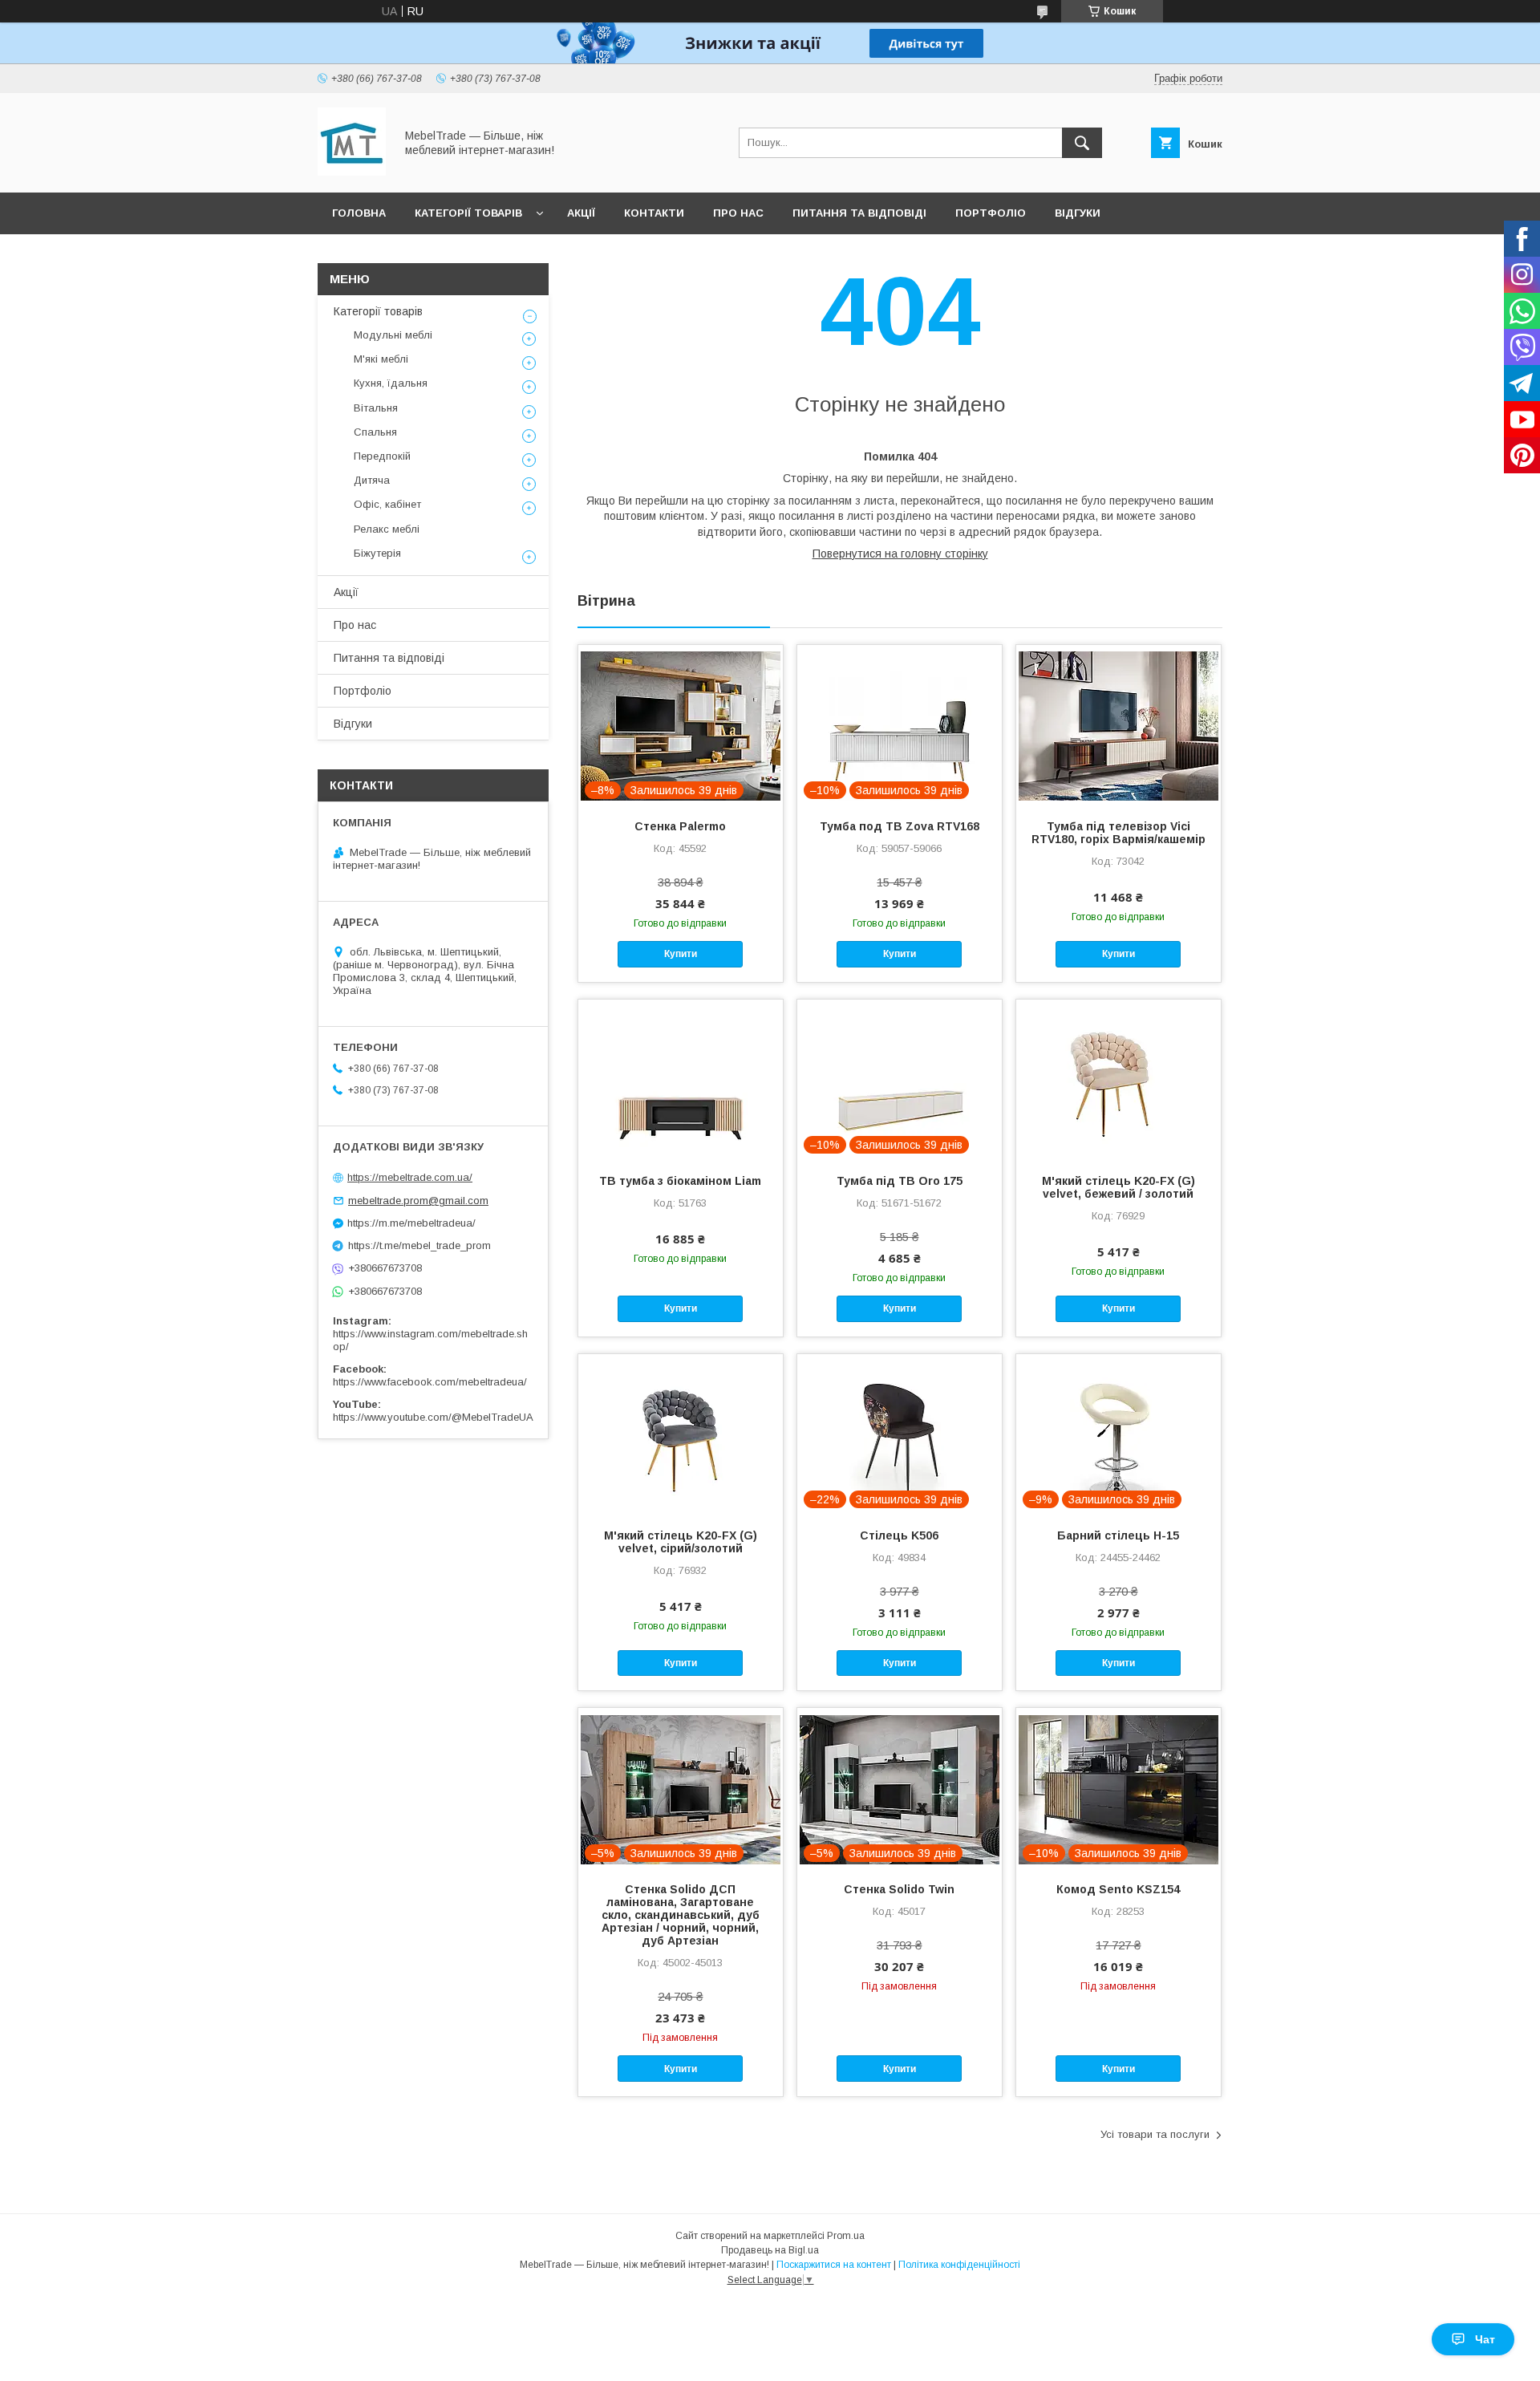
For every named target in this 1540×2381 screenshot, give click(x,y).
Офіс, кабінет (387, 504)
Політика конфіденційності (959, 2265)
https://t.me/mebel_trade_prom (419, 1245)
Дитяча (372, 480)
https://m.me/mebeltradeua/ (411, 1223)
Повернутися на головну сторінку (900, 554)
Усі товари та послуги (1155, 2134)
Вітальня (376, 408)
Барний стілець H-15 (1118, 1535)
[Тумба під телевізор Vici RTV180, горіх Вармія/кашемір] (1119, 725)
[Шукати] (1082, 143)
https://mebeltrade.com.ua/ (410, 1177)
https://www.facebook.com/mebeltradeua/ (430, 1382)
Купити (681, 954)
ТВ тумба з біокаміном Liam (680, 1181)
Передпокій (382, 456)
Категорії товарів (468, 213)
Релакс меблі (387, 529)
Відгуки (1078, 213)
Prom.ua (846, 2236)
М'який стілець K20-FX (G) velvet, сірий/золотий (681, 1542)
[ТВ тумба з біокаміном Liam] (681, 1080)
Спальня (375, 432)
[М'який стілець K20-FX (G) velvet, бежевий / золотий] (1119, 1080)
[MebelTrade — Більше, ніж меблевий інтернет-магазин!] (352, 172)
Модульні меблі (393, 335)
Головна (359, 213)
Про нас (738, 213)
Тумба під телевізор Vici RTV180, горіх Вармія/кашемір (1119, 833)
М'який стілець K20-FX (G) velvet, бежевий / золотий (1119, 1187)
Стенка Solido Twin (899, 1889)
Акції (581, 213)
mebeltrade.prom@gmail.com (418, 1201)
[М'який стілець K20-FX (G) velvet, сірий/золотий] (681, 1434)
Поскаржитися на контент (834, 2265)
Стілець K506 (899, 1535)
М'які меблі (381, 359)
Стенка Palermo (680, 826)
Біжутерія (377, 553)
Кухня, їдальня (391, 383)
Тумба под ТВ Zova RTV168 (900, 826)
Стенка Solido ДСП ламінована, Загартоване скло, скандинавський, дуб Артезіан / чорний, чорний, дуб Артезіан (681, 1915)
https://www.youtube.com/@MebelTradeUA (433, 1417)
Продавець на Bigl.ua (770, 2250)
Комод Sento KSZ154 (1118, 1889)
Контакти (654, 213)
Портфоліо (991, 213)
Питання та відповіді (859, 213)
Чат (1485, 2339)
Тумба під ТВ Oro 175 (900, 1181)
